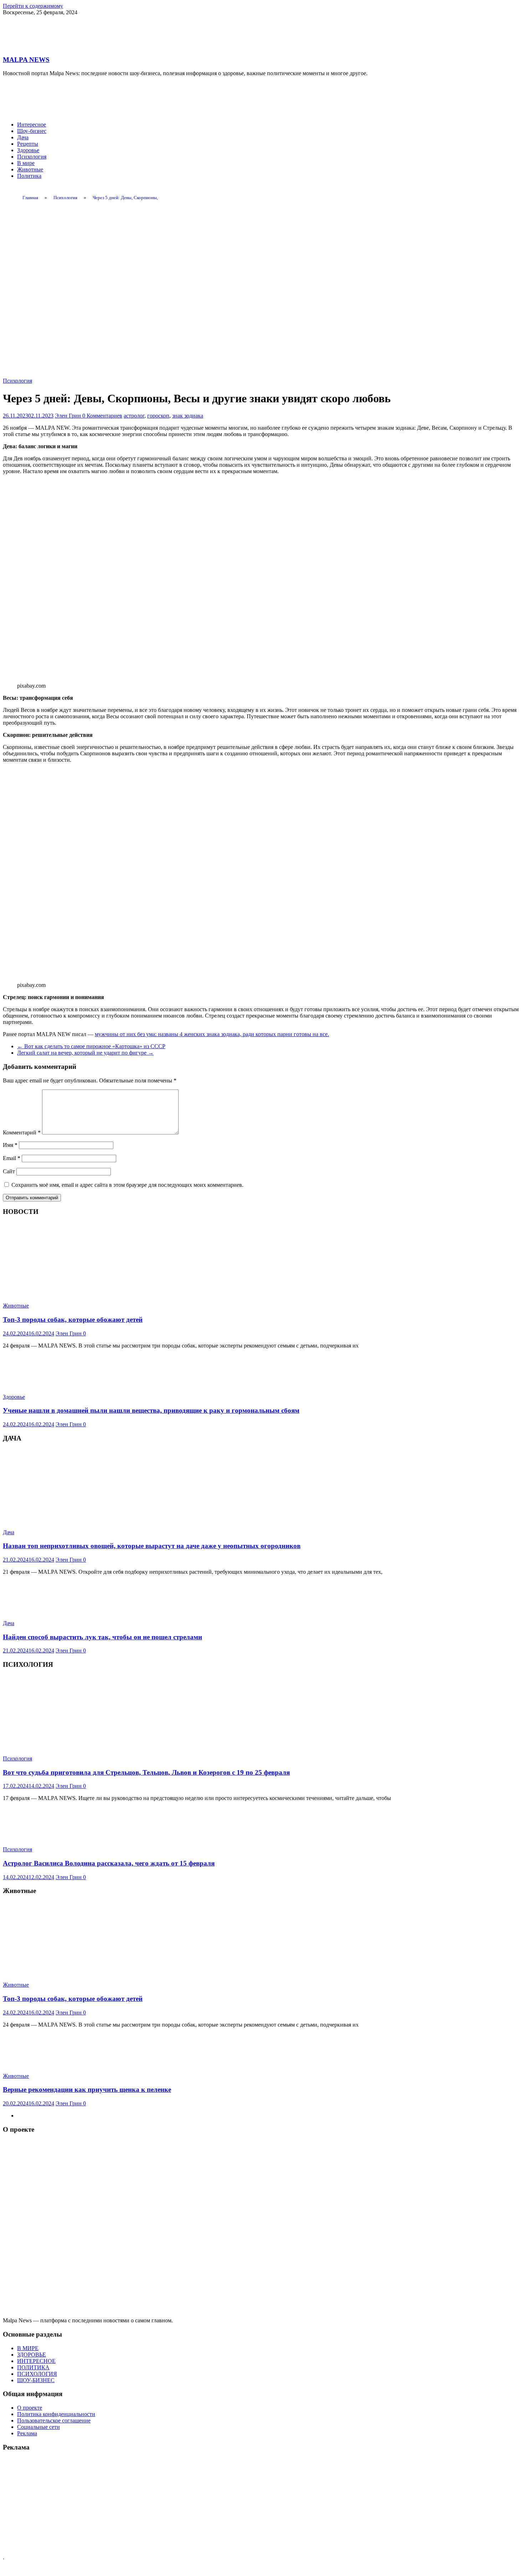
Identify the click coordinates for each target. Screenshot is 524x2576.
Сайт (9, 1171)
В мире (26, 163)
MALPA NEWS (26, 60)
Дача (23, 137)
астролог (134, 416)
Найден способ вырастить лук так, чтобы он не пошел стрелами (102, 1637)
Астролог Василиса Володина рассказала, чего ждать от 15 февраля (109, 1863)
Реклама (27, 2433)
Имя (10, 1145)
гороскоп (158, 416)
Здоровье (28, 150)
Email (12, 1158)
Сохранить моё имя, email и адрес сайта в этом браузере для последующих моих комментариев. (127, 1185)
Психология (32, 157)
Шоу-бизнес (32, 131)
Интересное (32, 125)
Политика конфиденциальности (56, 2414)
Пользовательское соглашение (54, 2420)
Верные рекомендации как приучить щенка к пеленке (87, 2089)
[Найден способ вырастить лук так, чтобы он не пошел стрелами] (40, 1611)
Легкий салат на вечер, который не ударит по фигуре (85, 1053)
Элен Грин (69, 416)
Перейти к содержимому (33, 6)
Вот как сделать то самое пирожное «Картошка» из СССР (91, 1046)
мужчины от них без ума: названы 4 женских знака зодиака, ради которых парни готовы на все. (212, 1034)
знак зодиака (188, 416)
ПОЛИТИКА (33, 2367)
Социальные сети (38, 2427)
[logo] (262, 2314)
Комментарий (22, 1132)
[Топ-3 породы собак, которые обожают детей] (87, 1294)
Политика (29, 176)
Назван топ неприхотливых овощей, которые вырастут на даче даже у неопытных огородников (152, 1546)
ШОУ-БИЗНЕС (36, 2380)
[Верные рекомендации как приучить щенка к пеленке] (40, 2064)
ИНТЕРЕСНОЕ (36, 2361)
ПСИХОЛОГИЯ (37, 2374)
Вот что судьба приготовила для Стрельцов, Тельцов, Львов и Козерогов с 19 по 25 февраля (146, 1772)
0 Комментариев (102, 416)
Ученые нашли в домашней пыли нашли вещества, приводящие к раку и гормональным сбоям (151, 1410)
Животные (30, 169)
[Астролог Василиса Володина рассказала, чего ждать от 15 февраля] (40, 1837)
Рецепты (28, 144)
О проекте (30, 2408)
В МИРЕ (28, 2348)
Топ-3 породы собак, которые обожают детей (73, 1320)
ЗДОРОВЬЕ (32, 2355)
